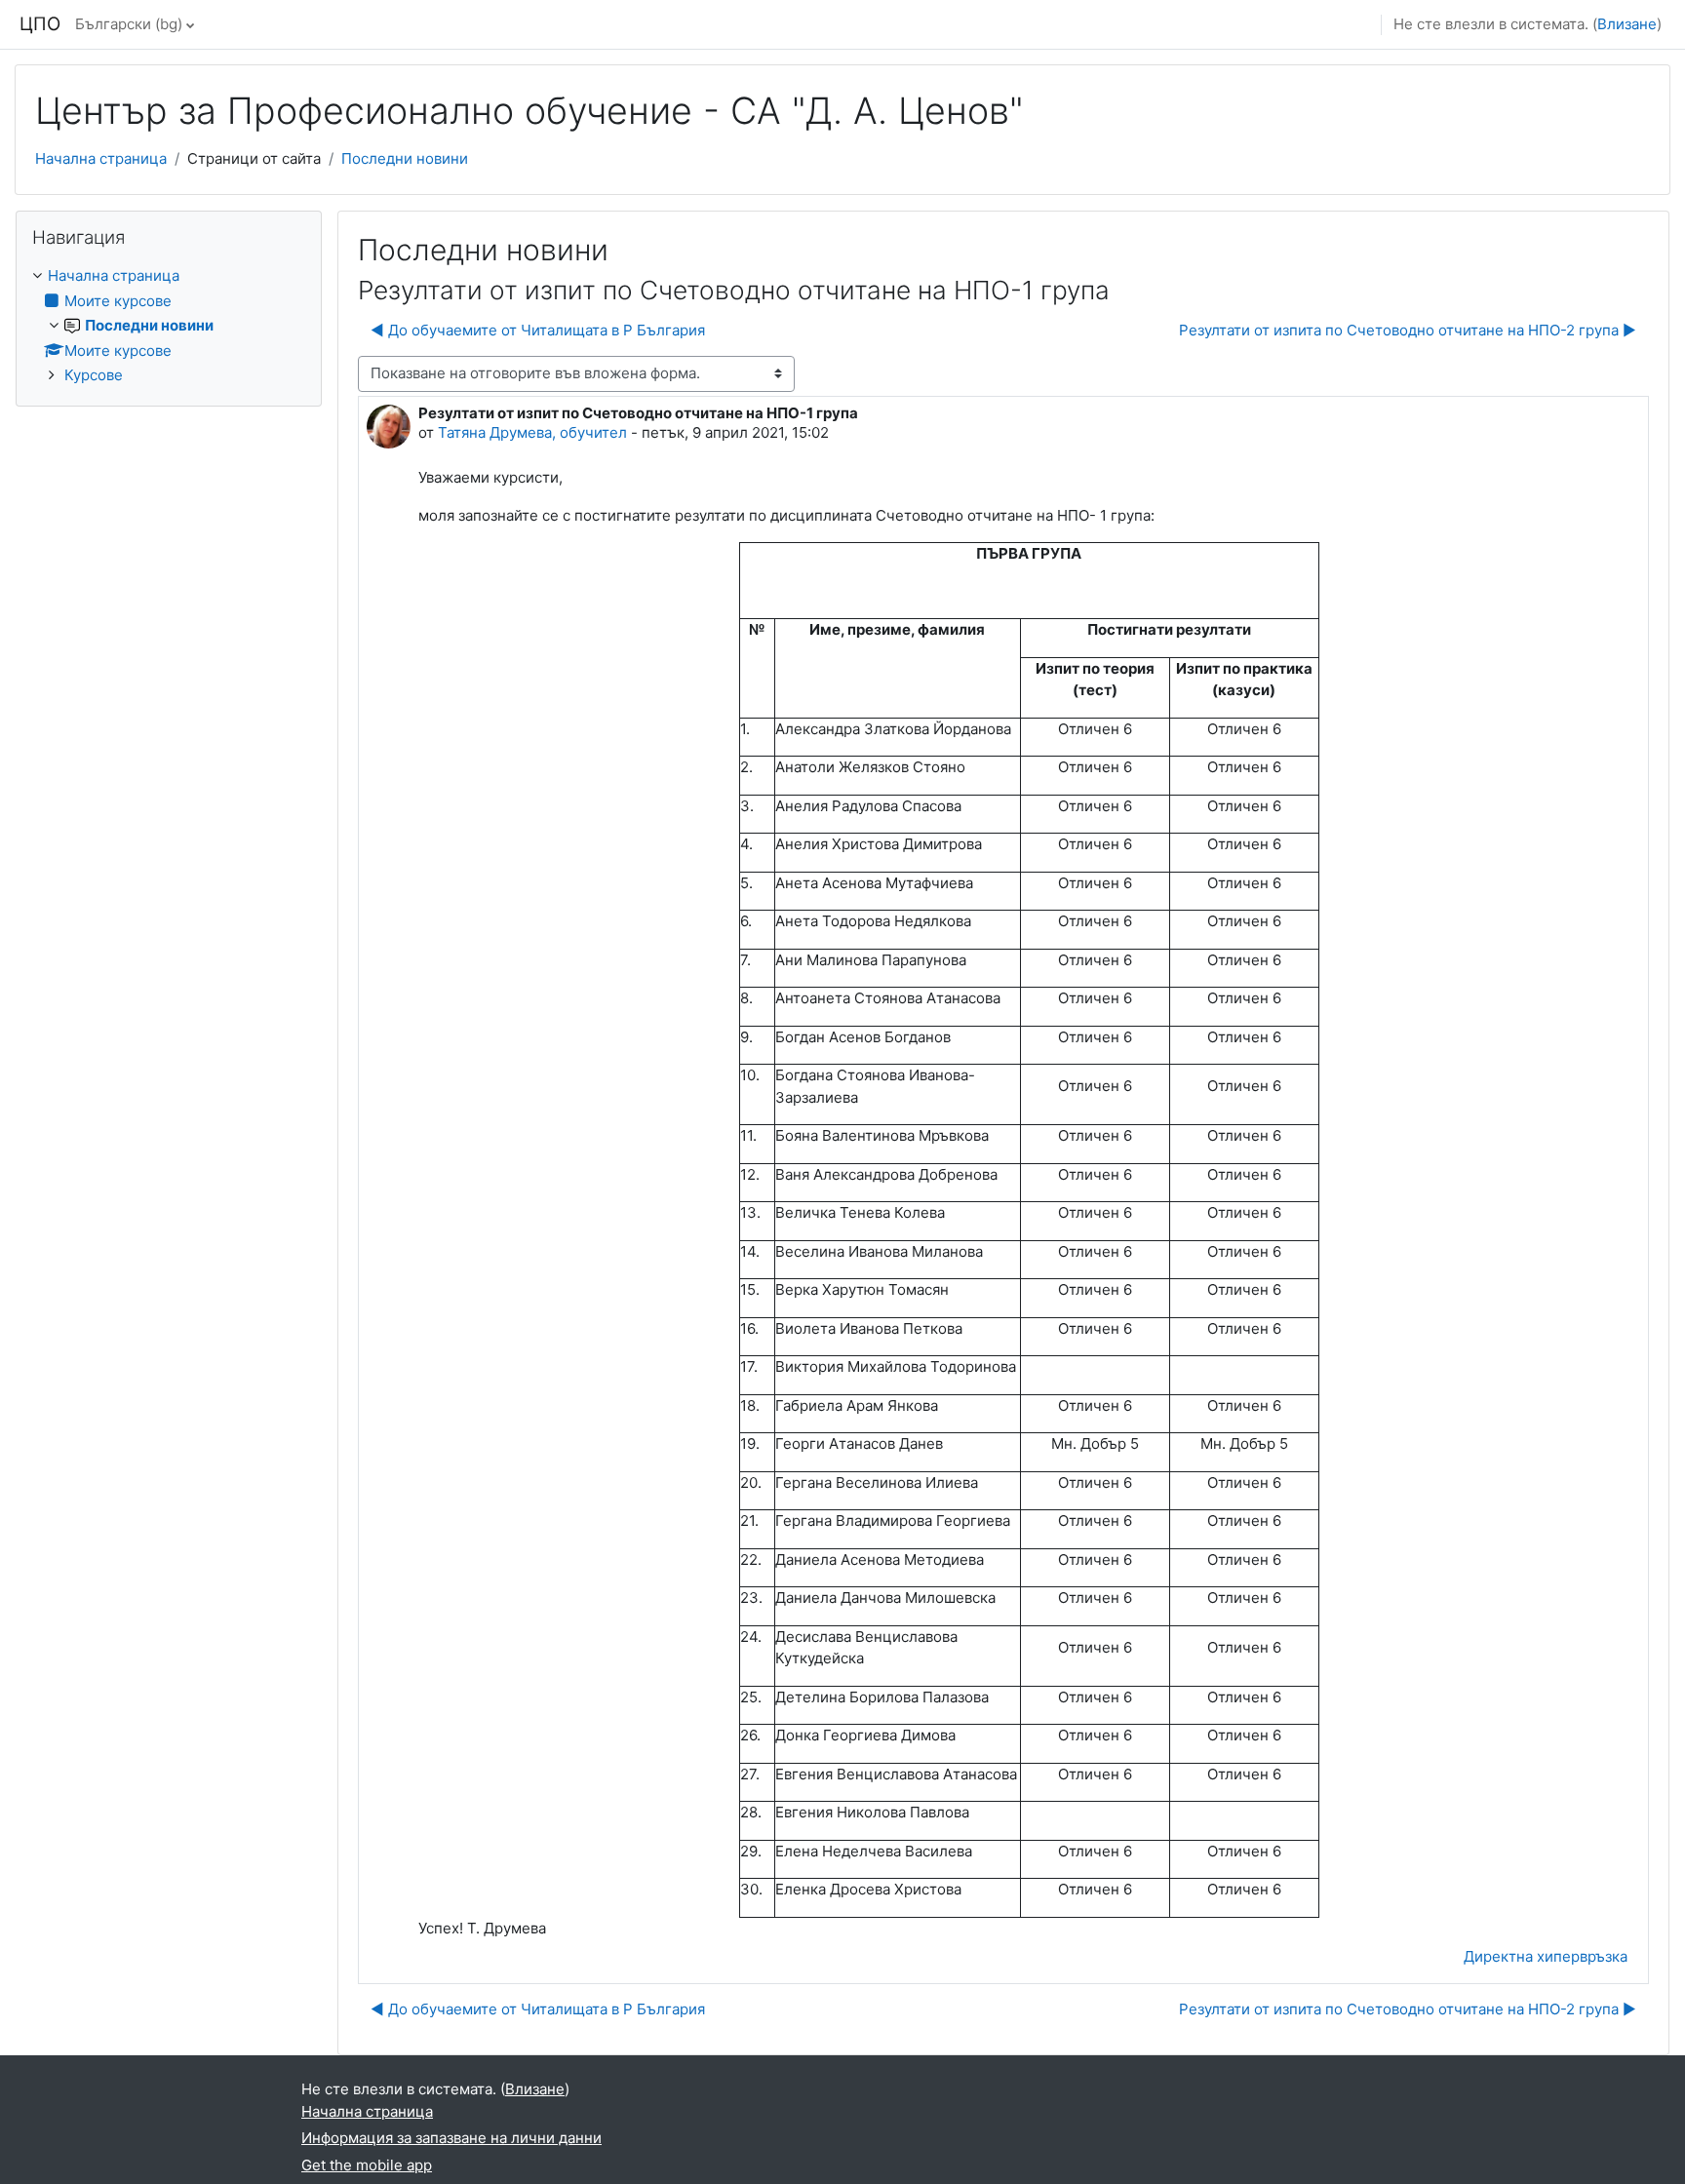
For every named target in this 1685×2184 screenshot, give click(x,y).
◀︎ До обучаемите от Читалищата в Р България (538, 330)
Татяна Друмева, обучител (532, 432)
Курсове (94, 375)
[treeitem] (169, 326)
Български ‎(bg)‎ (129, 24)
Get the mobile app (367, 2165)
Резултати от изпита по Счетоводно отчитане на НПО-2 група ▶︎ (1408, 330)
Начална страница (101, 158)
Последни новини (405, 158)
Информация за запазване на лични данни (451, 2138)
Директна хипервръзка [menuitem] (1546, 1956)
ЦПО (40, 24)
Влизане (1627, 24)
